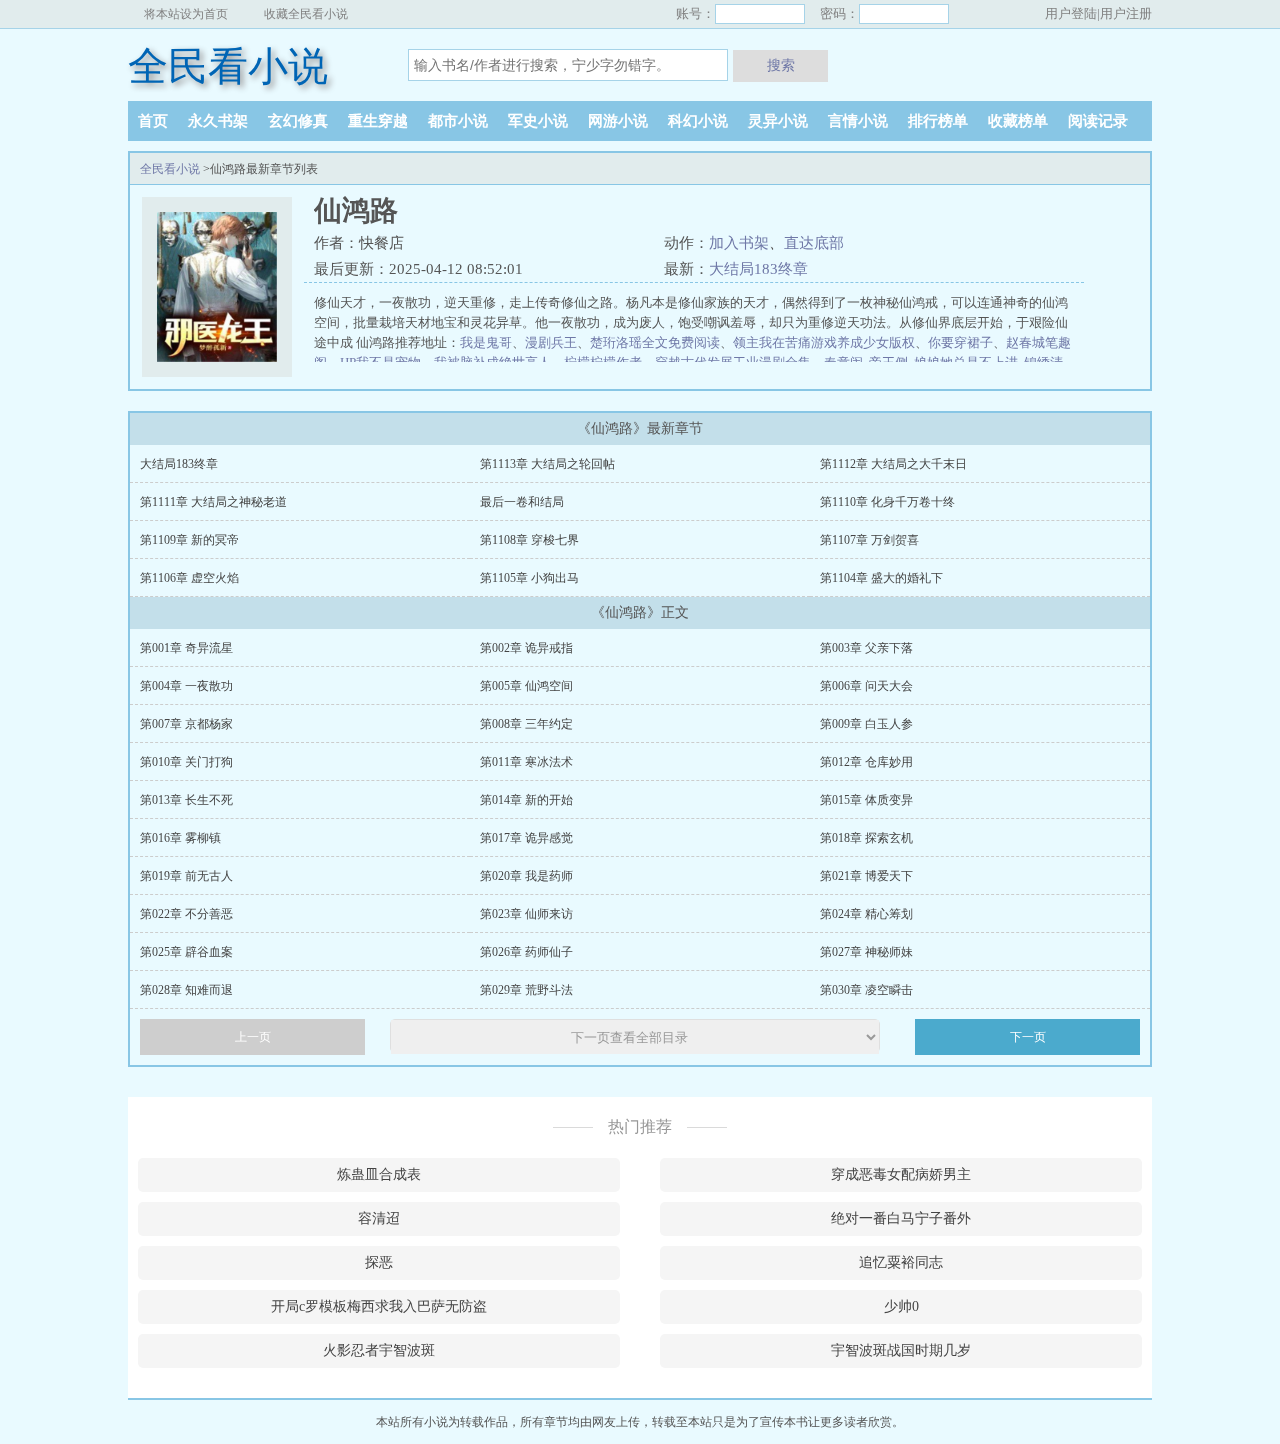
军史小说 (538, 121)
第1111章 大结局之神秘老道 (213, 502)
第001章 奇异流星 (186, 648)
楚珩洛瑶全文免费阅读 (655, 342)
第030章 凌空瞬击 (866, 990)
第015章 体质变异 (866, 800)
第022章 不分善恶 (186, 914)
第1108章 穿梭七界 (529, 540)
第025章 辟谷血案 (186, 952)
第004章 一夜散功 (186, 686)
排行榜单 (938, 121)
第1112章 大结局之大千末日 (893, 464)
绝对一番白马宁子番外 (901, 1218)
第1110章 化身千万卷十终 (887, 502)
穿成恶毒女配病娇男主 (901, 1174)
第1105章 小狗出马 (529, 578)
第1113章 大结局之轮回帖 (547, 464)
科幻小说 (698, 121)
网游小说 (618, 121)
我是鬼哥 (486, 342)
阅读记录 (1098, 121)
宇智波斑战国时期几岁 (901, 1350)
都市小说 (458, 121)
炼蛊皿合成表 (379, 1174)
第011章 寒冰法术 (526, 762)
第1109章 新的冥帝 (189, 540)
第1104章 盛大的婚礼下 (881, 578)
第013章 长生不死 (186, 800)
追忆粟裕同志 (901, 1262)
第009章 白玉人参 (866, 724)
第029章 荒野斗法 (526, 990)
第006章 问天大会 (866, 686)
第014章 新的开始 (526, 800)
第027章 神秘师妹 (866, 952)
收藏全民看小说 (306, 14)
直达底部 (814, 243)
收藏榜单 (1018, 121)
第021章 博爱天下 (866, 876)
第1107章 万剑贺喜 (869, 540)
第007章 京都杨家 (186, 724)
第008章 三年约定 (526, 724)
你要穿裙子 (960, 342)
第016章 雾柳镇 (180, 838)
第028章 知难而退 (186, 990)
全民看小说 (228, 66)
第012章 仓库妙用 (866, 762)
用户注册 (1126, 13)
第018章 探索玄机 (866, 838)
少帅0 (901, 1306)
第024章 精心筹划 (866, 914)
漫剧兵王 (551, 342)
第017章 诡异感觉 (526, 838)
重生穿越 (378, 121)
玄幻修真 (298, 121)
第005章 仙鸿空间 (526, 686)
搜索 (781, 65)
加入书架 (739, 243)
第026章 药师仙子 (526, 952)
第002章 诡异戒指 (526, 648)
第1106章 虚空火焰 (189, 578)
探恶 (379, 1262)
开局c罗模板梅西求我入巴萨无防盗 (379, 1306)
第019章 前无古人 (186, 876)
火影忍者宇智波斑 (379, 1350)
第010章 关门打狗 (186, 762)
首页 (153, 121)
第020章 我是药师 (526, 876)
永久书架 (218, 121)
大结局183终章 (758, 269)
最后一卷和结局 (522, 502)
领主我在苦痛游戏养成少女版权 (824, 342)
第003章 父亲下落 (866, 648)
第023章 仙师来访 (526, 914)
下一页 (1028, 1037)
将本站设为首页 (186, 14)
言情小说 (858, 121)
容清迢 (379, 1218)
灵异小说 (778, 121)
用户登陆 (1071, 13)
